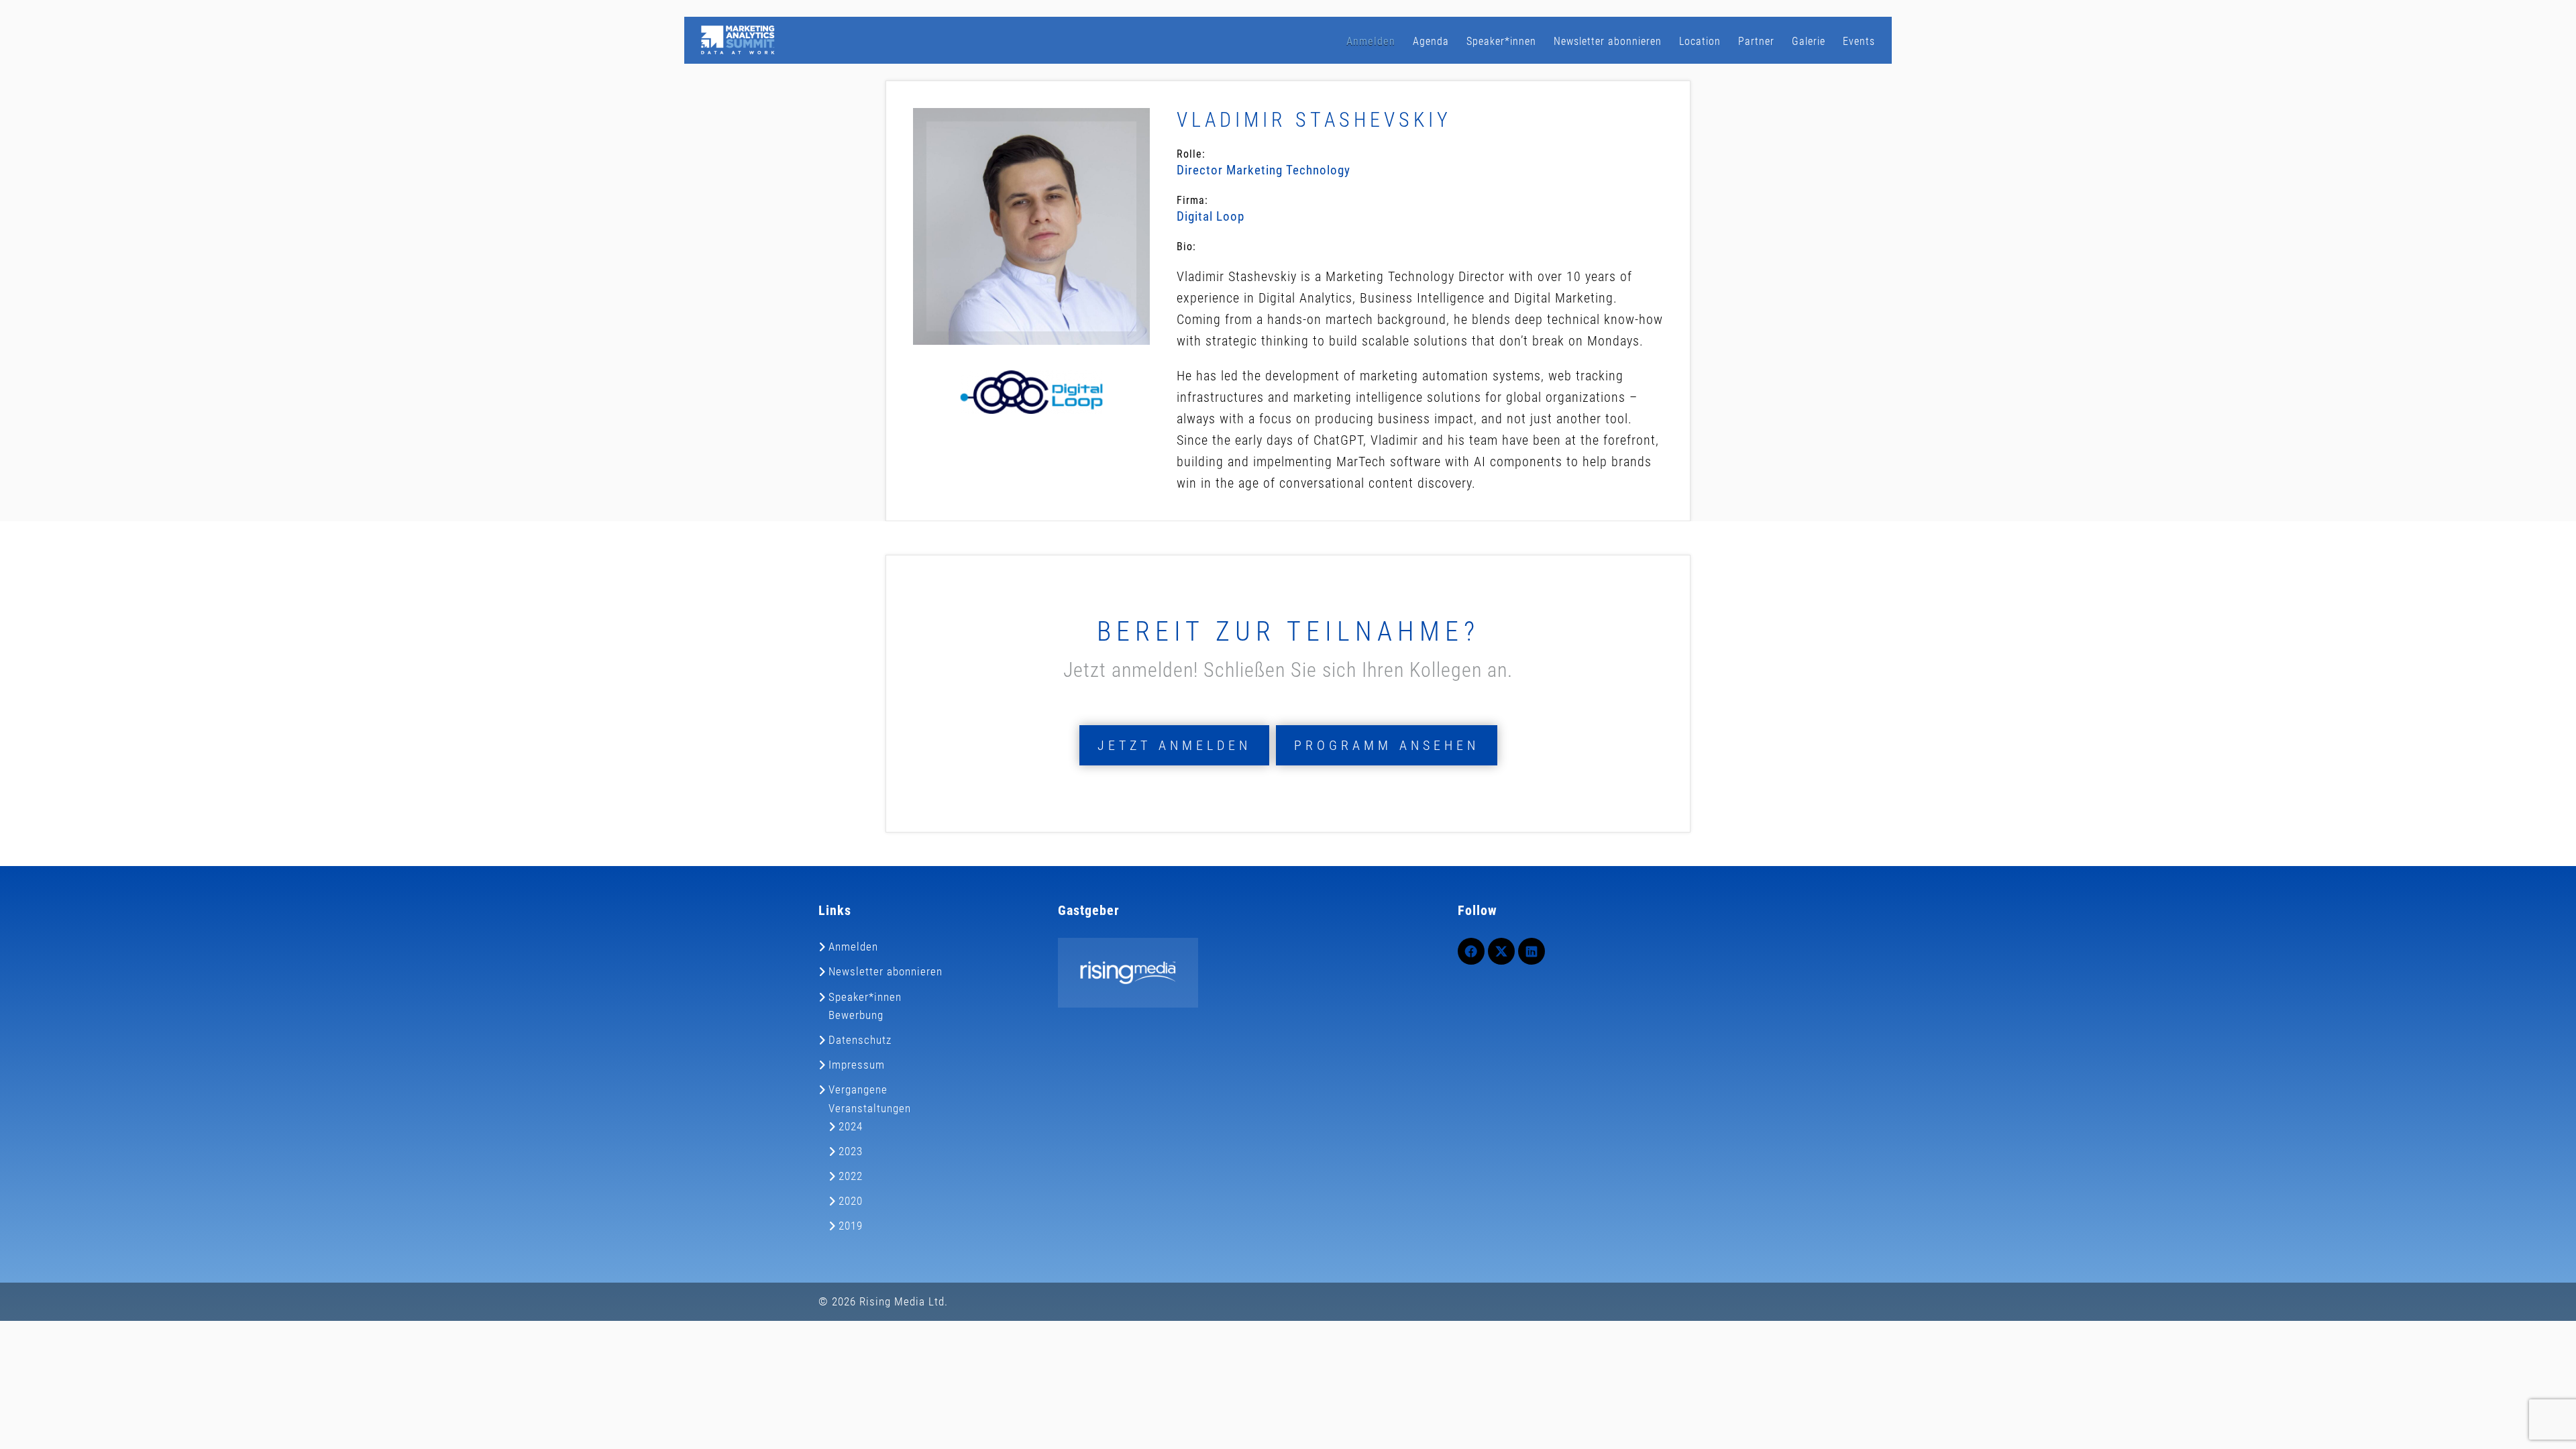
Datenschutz (860, 1040)
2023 (851, 1151)
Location (1700, 41)
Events (1859, 41)
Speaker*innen (1501, 41)
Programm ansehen (1387, 745)
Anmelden (1371, 41)
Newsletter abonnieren (1608, 41)
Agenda (1431, 41)
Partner (1756, 41)
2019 (851, 1226)
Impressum (857, 1065)
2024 (851, 1126)
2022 (851, 1176)
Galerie (1809, 41)
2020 (851, 1201)
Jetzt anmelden (1174, 745)
